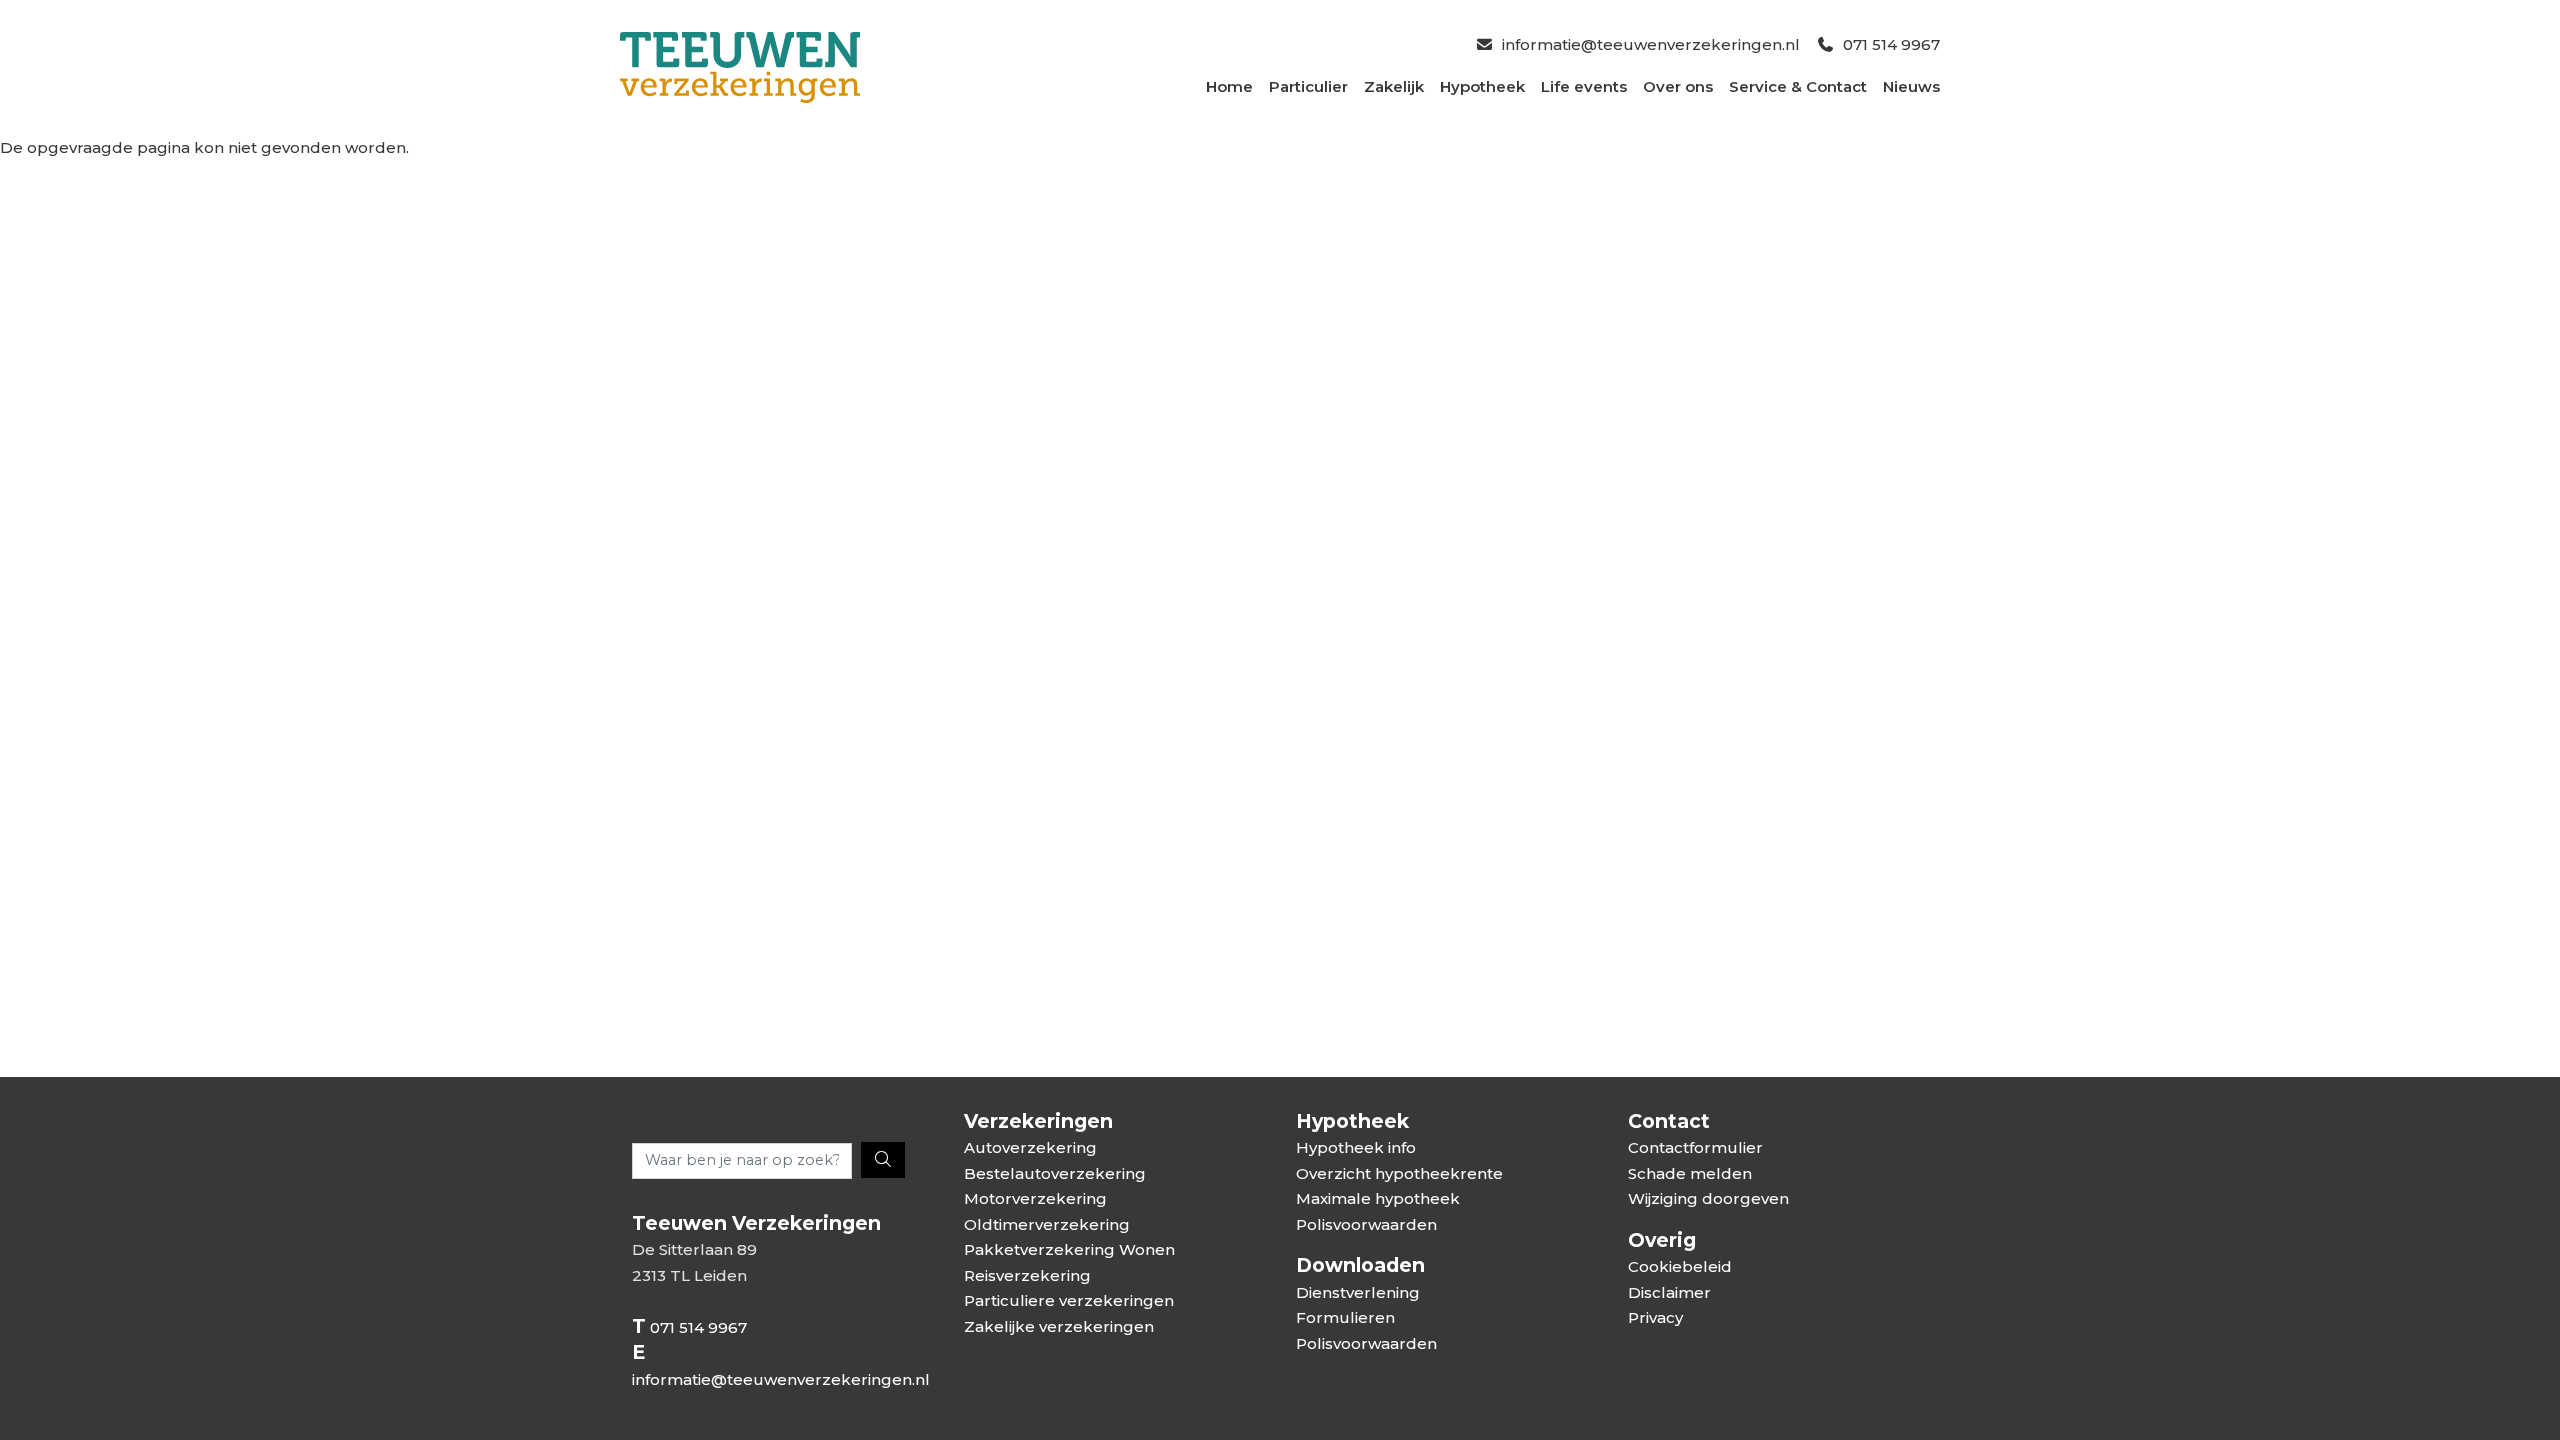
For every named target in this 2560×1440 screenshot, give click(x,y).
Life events (1584, 86)
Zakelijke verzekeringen (1059, 1326)
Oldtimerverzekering (1047, 1224)
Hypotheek (1482, 86)
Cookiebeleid (1680, 1266)
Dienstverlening (1358, 1292)
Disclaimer (1669, 1292)
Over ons (1678, 86)
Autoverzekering (1030, 1147)
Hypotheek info (1356, 1147)
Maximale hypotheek (1378, 1198)
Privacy (1655, 1317)
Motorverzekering (1035, 1198)
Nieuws (1911, 86)
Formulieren (1345, 1317)
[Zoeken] (883, 1160)
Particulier (1308, 86)
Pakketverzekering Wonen (1069, 1249)
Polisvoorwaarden (1366, 1224)
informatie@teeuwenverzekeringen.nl (1651, 44)
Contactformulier (1695, 1147)
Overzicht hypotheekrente (1399, 1173)
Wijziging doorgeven (1708, 1198)
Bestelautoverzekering (1055, 1173)
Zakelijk (1394, 86)
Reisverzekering (1027, 1275)
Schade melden (1690, 1173)
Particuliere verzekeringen (1069, 1300)
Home (1229, 86)
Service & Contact (1798, 86)
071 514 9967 (1891, 44)
